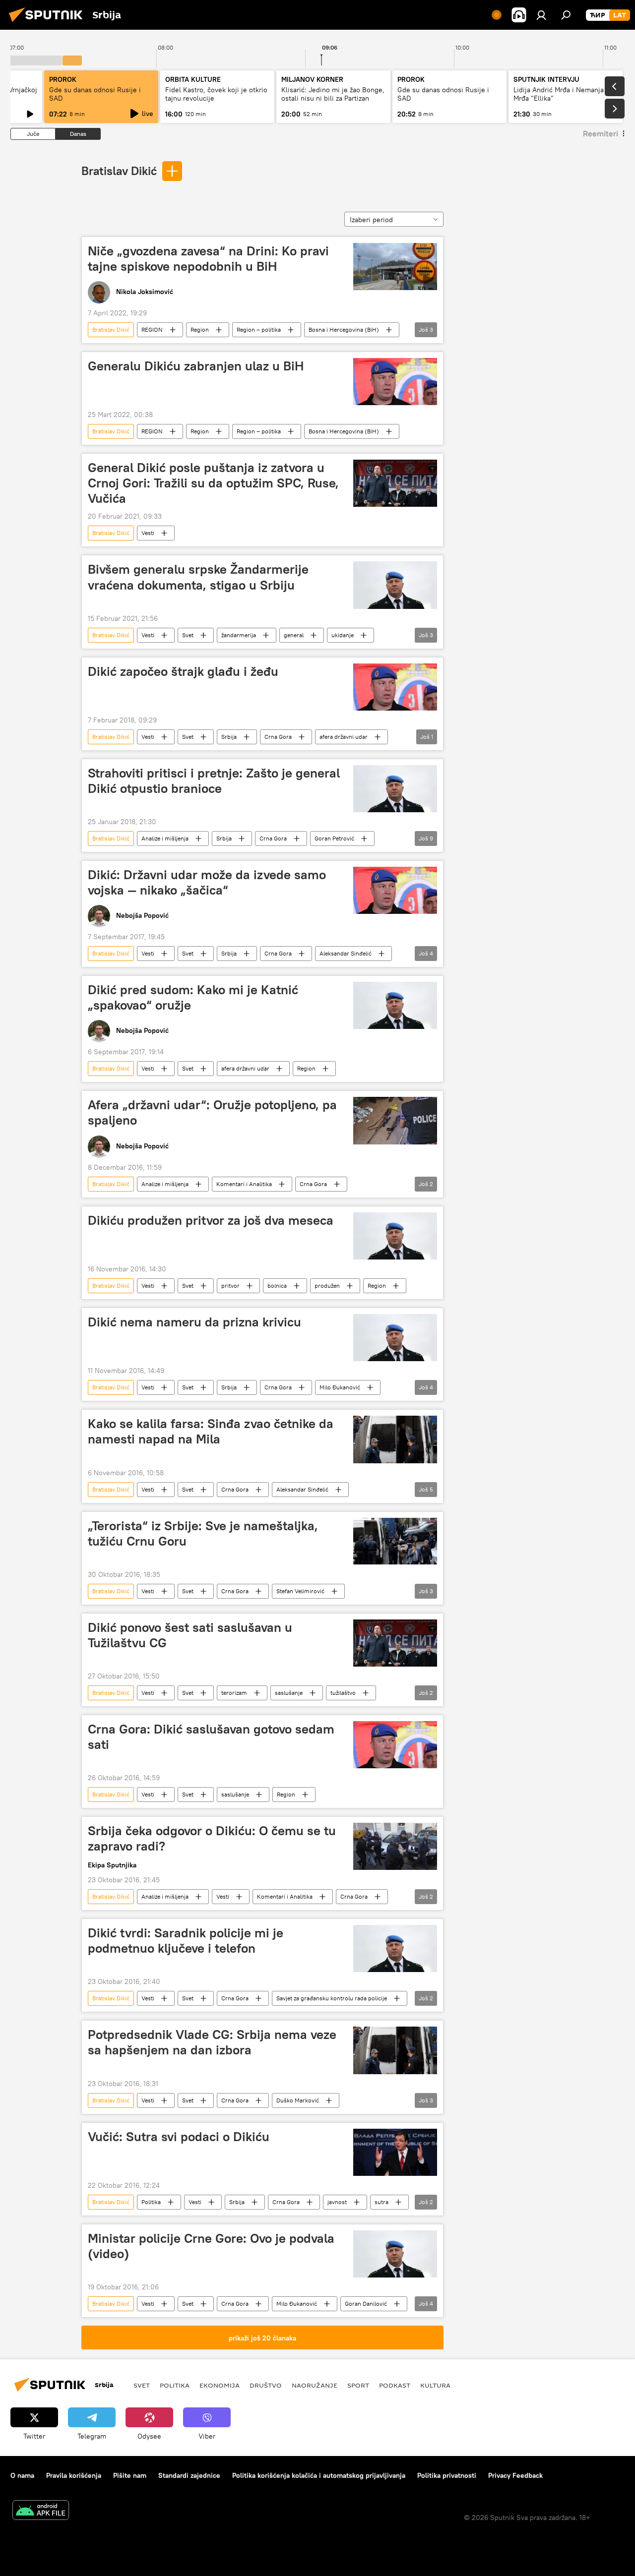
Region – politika (259, 329)
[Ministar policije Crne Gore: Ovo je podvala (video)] (395, 2254)
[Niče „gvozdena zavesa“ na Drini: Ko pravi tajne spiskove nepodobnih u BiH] (395, 267)
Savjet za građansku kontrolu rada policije (332, 1998)
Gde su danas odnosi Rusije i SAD (95, 94)
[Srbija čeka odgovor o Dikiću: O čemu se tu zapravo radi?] (395, 1846)
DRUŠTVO (266, 2385)
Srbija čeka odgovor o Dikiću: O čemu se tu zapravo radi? (212, 1838)
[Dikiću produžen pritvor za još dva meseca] (395, 1236)
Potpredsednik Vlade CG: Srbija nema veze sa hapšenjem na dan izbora (212, 2042)
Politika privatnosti (447, 2475)
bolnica (277, 1286)
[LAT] (620, 15)
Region (200, 329)
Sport (358, 2385)
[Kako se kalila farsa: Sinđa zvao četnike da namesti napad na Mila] (395, 1439)
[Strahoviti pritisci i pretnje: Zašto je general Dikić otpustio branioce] (395, 789)
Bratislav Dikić (119, 171)
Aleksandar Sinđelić (346, 953)
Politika (151, 2202)
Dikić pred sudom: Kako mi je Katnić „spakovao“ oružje (193, 997)
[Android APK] (41, 2511)
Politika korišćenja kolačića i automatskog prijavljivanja (319, 2475)
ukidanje (343, 635)
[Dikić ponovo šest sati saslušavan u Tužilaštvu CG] (395, 1643)
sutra (381, 2202)
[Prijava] (541, 15)
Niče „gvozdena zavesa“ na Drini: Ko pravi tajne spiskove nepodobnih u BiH (208, 259)
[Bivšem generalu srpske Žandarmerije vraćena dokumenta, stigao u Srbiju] (395, 585)
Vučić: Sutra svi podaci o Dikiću (179, 2137)
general (294, 635)
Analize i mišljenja (165, 838)
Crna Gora (278, 737)
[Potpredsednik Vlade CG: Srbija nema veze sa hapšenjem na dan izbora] (395, 2050)
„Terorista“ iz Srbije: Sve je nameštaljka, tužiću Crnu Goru (203, 1533)
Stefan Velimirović (300, 1591)
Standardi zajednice (189, 2475)
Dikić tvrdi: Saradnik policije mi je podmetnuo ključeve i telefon (186, 1941)
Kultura (435, 2385)
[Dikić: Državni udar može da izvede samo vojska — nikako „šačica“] (395, 890)
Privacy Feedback (515, 2475)
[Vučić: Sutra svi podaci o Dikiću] (395, 2152)
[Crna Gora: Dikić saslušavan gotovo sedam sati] (395, 1745)
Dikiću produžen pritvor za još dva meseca (211, 1220)
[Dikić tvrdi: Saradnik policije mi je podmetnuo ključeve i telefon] (395, 1948)
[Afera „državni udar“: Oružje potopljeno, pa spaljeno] (395, 1120)
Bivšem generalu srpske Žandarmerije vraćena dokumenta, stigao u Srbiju (198, 577)
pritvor (230, 1286)
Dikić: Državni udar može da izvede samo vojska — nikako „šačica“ (207, 882)
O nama (22, 2475)
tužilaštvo (343, 1693)
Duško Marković (298, 2100)
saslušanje (289, 1693)
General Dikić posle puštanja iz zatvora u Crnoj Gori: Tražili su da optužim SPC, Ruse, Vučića (213, 483)
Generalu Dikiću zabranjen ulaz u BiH (196, 366)
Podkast (395, 2385)
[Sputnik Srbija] (49, 23)
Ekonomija (220, 2385)
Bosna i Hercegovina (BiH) (344, 329)
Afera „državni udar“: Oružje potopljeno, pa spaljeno (212, 1112)
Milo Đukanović (340, 1387)
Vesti (148, 533)
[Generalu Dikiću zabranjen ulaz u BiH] (395, 382)
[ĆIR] (598, 15)
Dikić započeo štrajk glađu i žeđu (183, 671)
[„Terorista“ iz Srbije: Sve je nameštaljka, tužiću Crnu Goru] (395, 1541)
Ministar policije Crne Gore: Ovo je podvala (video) (211, 2246)
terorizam (234, 1693)
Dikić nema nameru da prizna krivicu (194, 1322)
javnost (337, 2202)
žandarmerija (239, 635)
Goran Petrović (334, 838)
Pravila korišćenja (74, 2475)
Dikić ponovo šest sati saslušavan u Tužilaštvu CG (190, 1635)
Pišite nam (130, 2475)
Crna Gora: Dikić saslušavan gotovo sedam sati (211, 1737)
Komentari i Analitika (244, 1184)
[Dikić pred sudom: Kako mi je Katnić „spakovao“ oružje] (395, 1005)
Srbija (229, 737)
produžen (327, 1286)
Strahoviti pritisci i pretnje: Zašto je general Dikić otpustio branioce (214, 781)
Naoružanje (315, 2385)
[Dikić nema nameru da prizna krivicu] (395, 1338)
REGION (152, 329)
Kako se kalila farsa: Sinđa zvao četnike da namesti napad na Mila (211, 1431)
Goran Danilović (366, 2304)
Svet (188, 635)
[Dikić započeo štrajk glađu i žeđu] (395, 687)
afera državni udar (344, 737)
